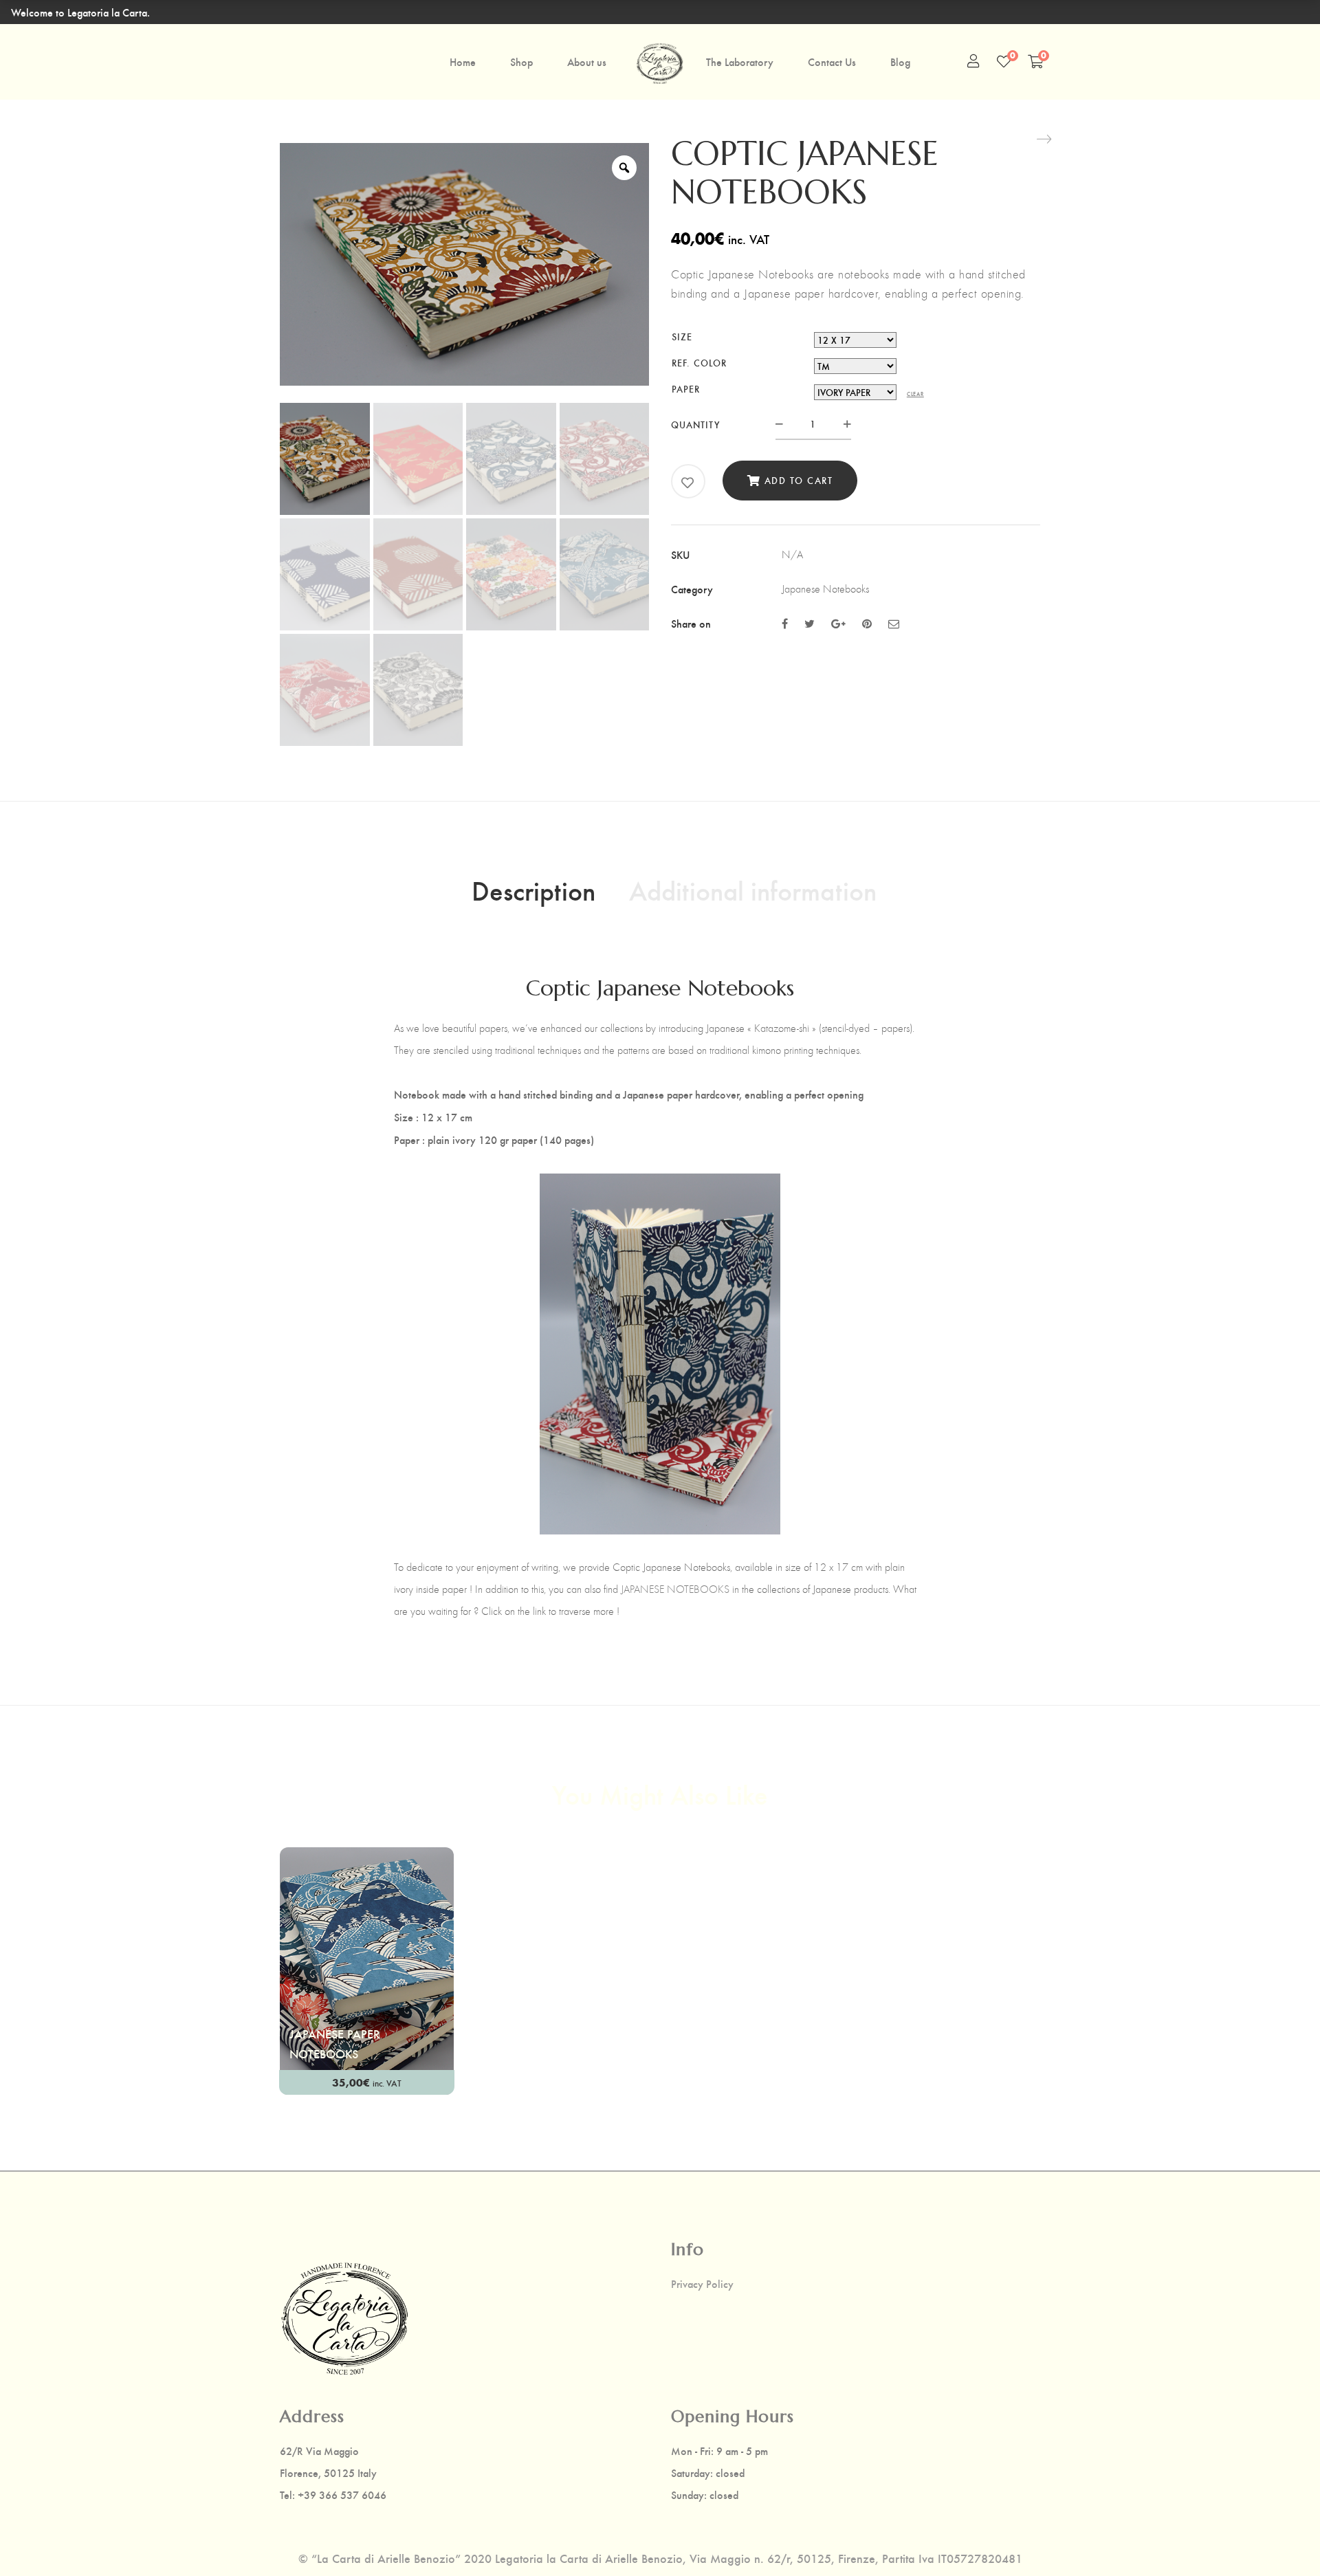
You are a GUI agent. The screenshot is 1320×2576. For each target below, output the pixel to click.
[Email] (894, 623)
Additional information (753, 890)
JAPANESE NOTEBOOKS (675, 1589)
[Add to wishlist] (688, 483)
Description (533, 890)
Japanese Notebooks (825, 589)
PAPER (686, 389)
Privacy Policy (702, 2284)
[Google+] (838, 623)
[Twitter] (810, 623)
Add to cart (799, 480)
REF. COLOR (699, 363)
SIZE (682, 337)
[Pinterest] (867, 623)
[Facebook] (785, 623)
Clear (915, 394)
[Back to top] (1282, 2538)
